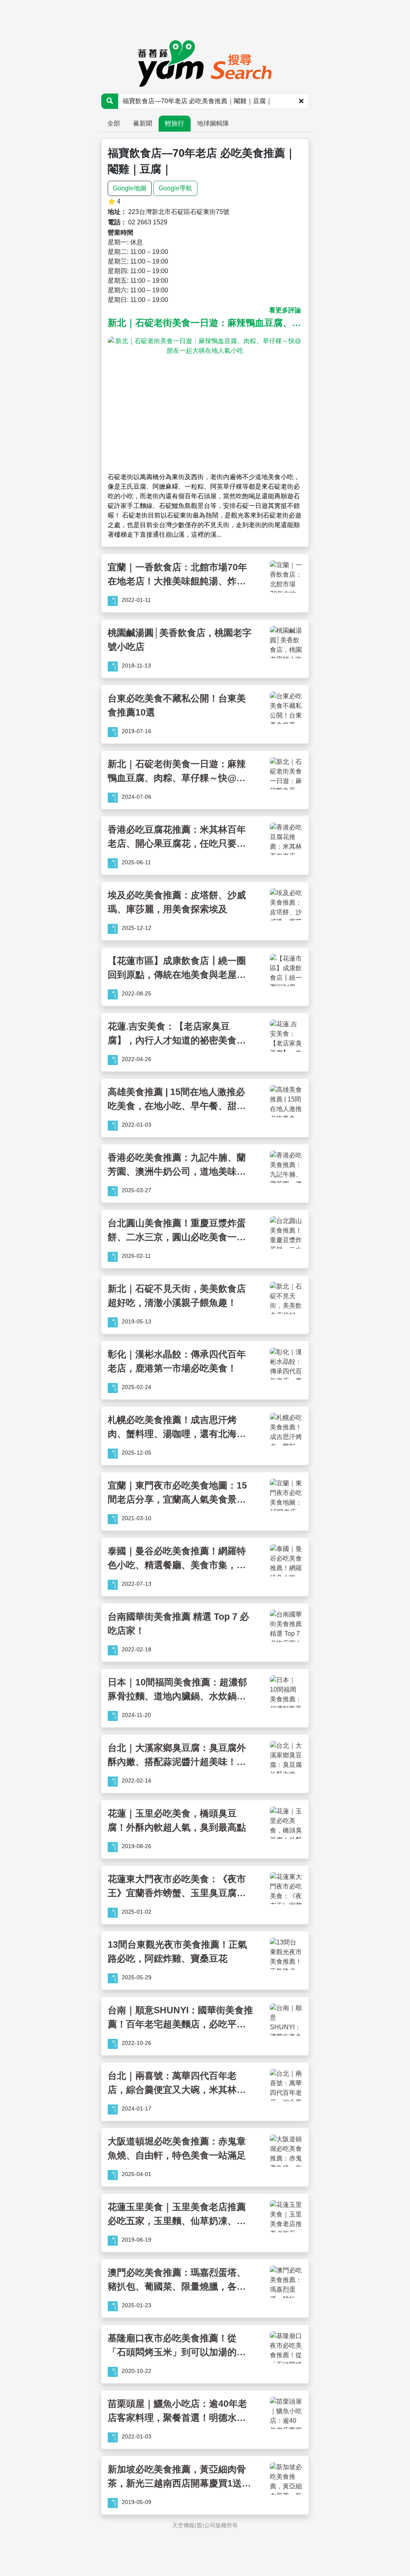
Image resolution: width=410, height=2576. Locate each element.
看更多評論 (285, 310)
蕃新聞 (143, 123)
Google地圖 (130, 188)
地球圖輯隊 (213, 123)
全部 (114, 123)
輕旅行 (175, 123)
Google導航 (175, 188)
